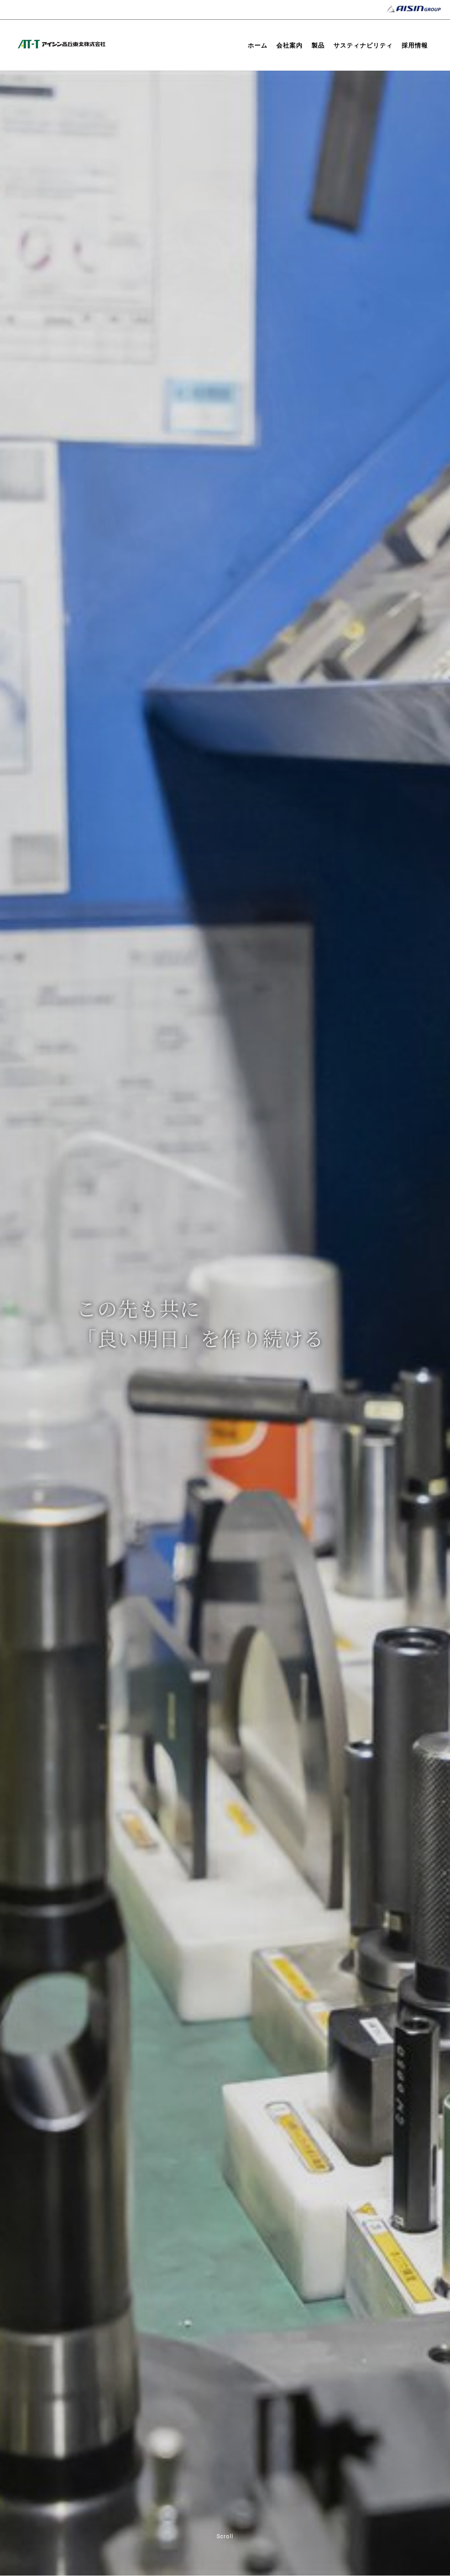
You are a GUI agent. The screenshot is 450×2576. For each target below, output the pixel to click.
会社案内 (290, 45)
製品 (318, 45)
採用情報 (415, 45)
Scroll (225, 2536)
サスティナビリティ (363, 45)
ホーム (258, 45)
